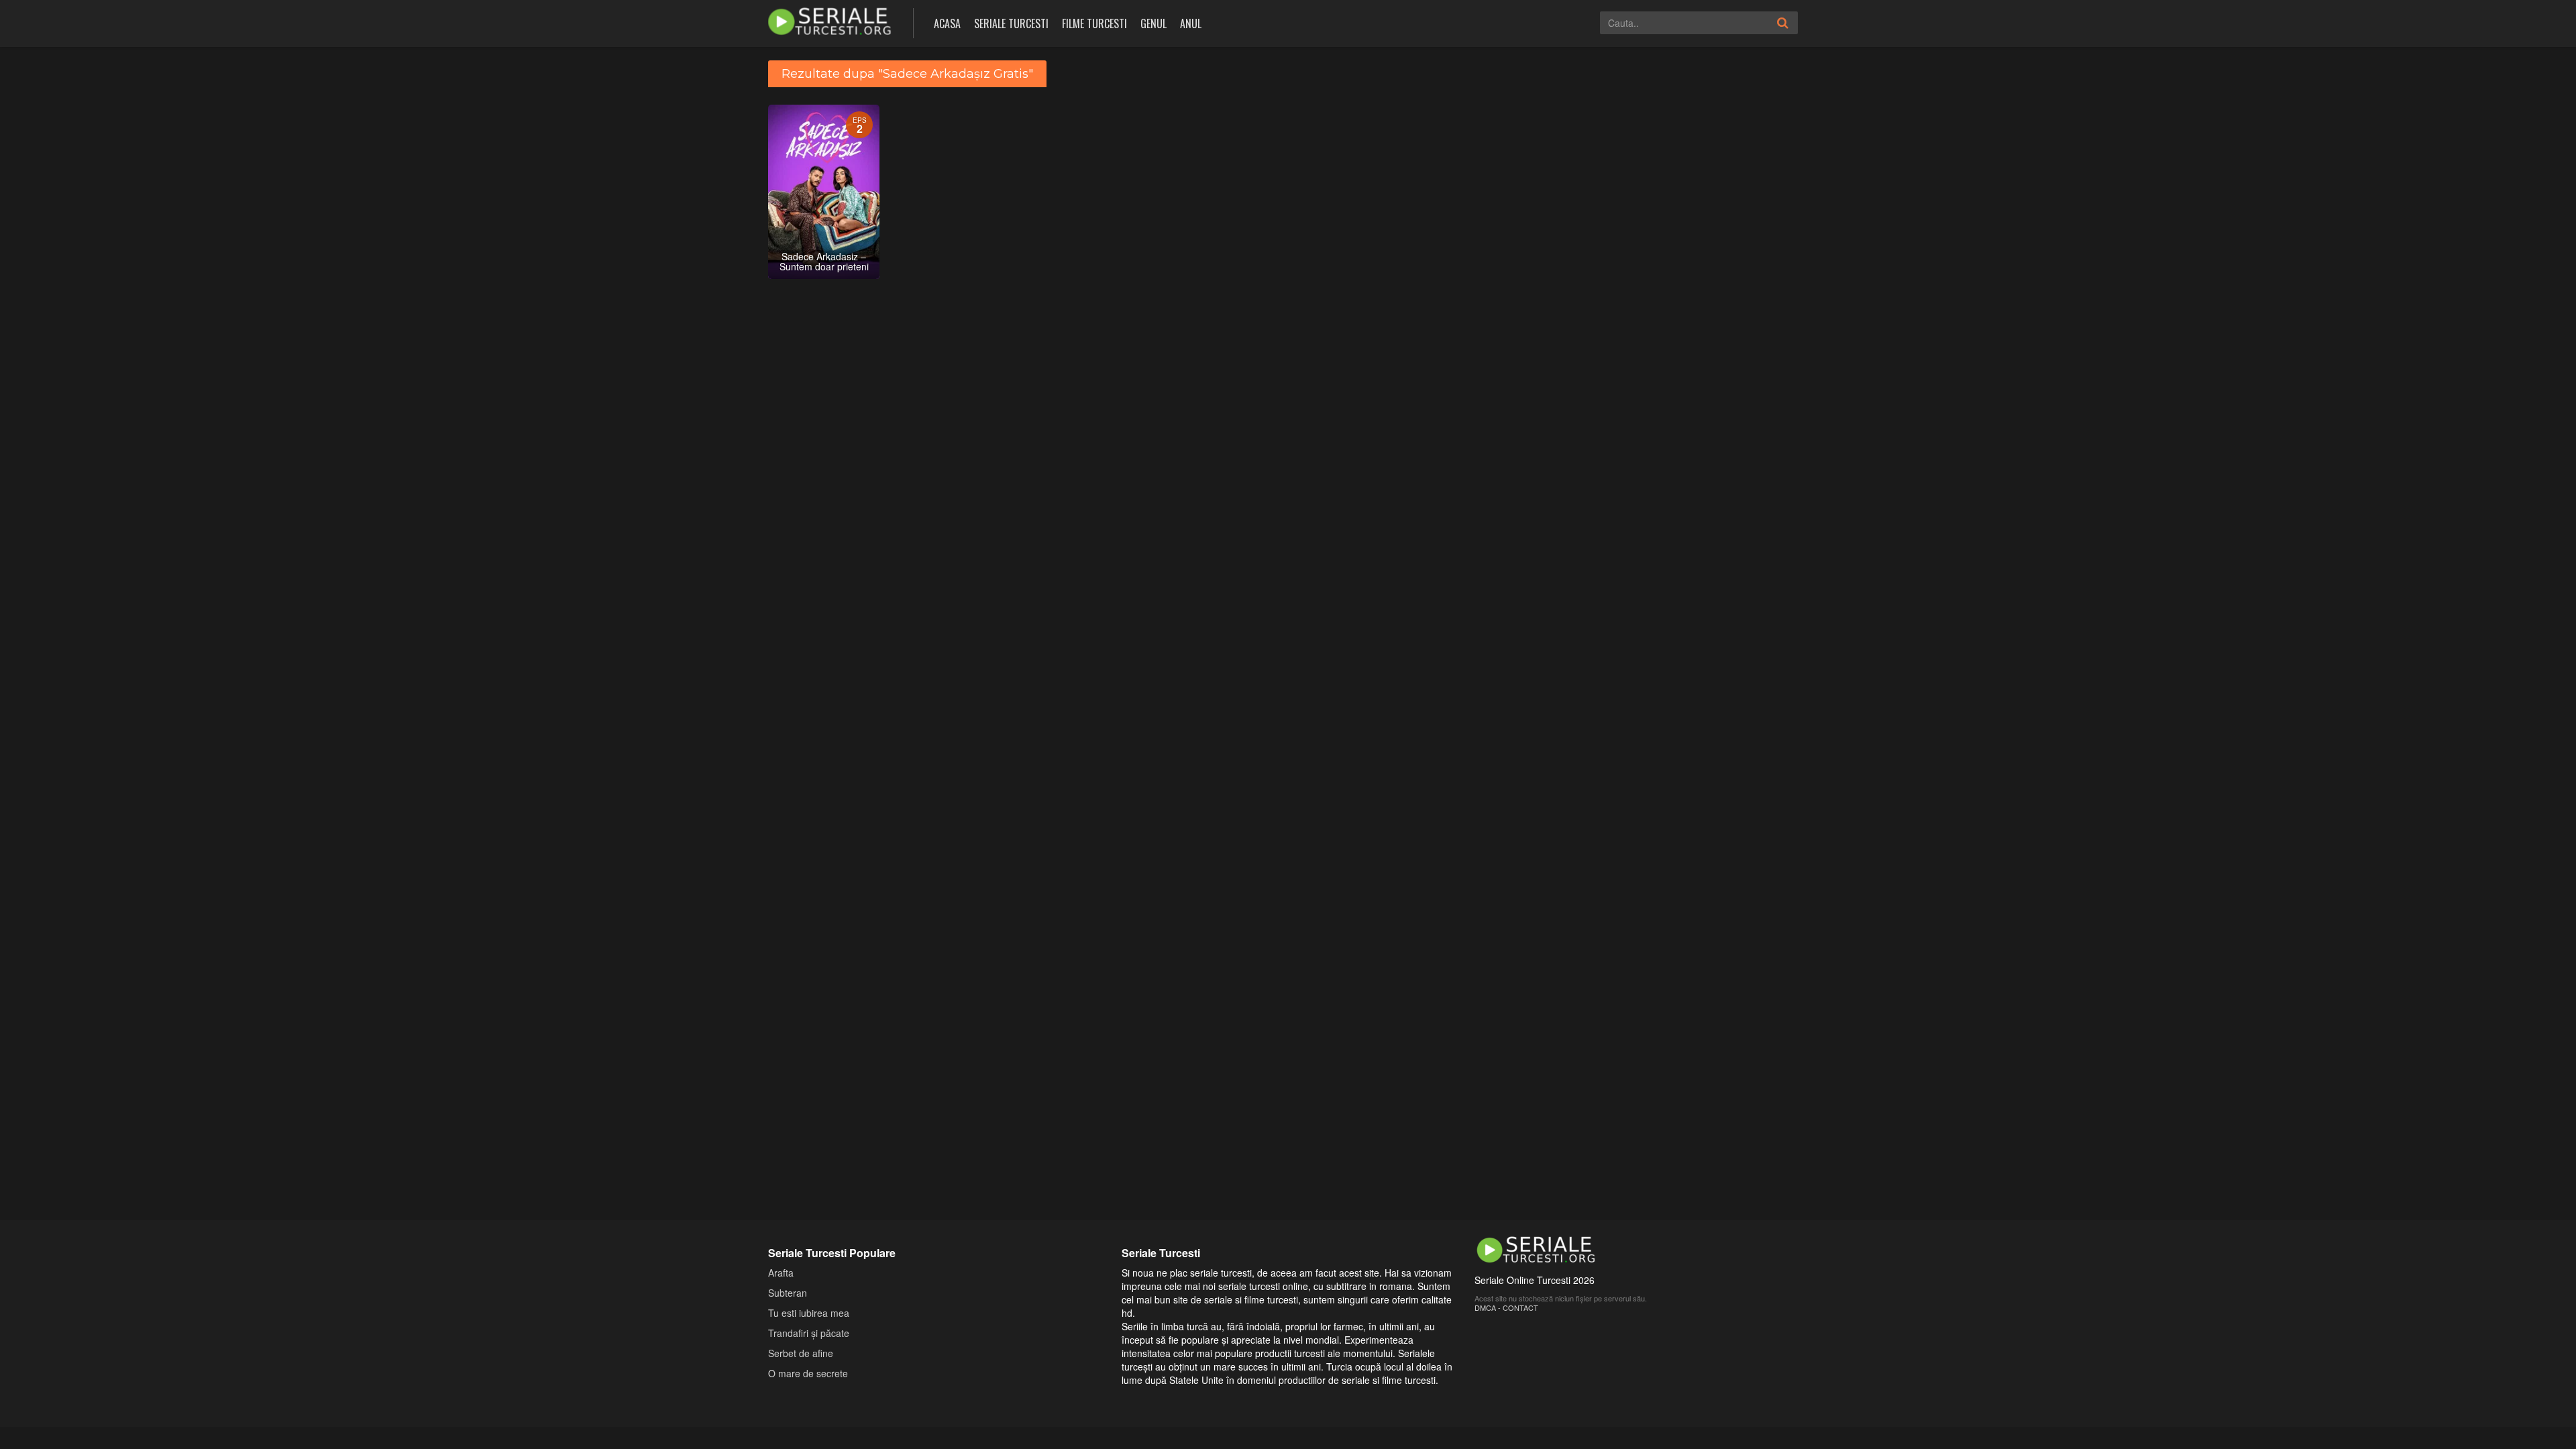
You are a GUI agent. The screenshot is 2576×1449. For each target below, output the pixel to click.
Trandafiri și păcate (809, 1333)
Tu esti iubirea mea (809, 1313)
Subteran (788, 1293)
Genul (1153, 23)
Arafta (781, 1273)
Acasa (947, 23)
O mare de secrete (808, 1373)
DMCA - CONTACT (1506, 1307)
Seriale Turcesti (1011, 23)
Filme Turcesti (1094, 23)
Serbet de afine (801, 1353)
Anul (1191, 23)
